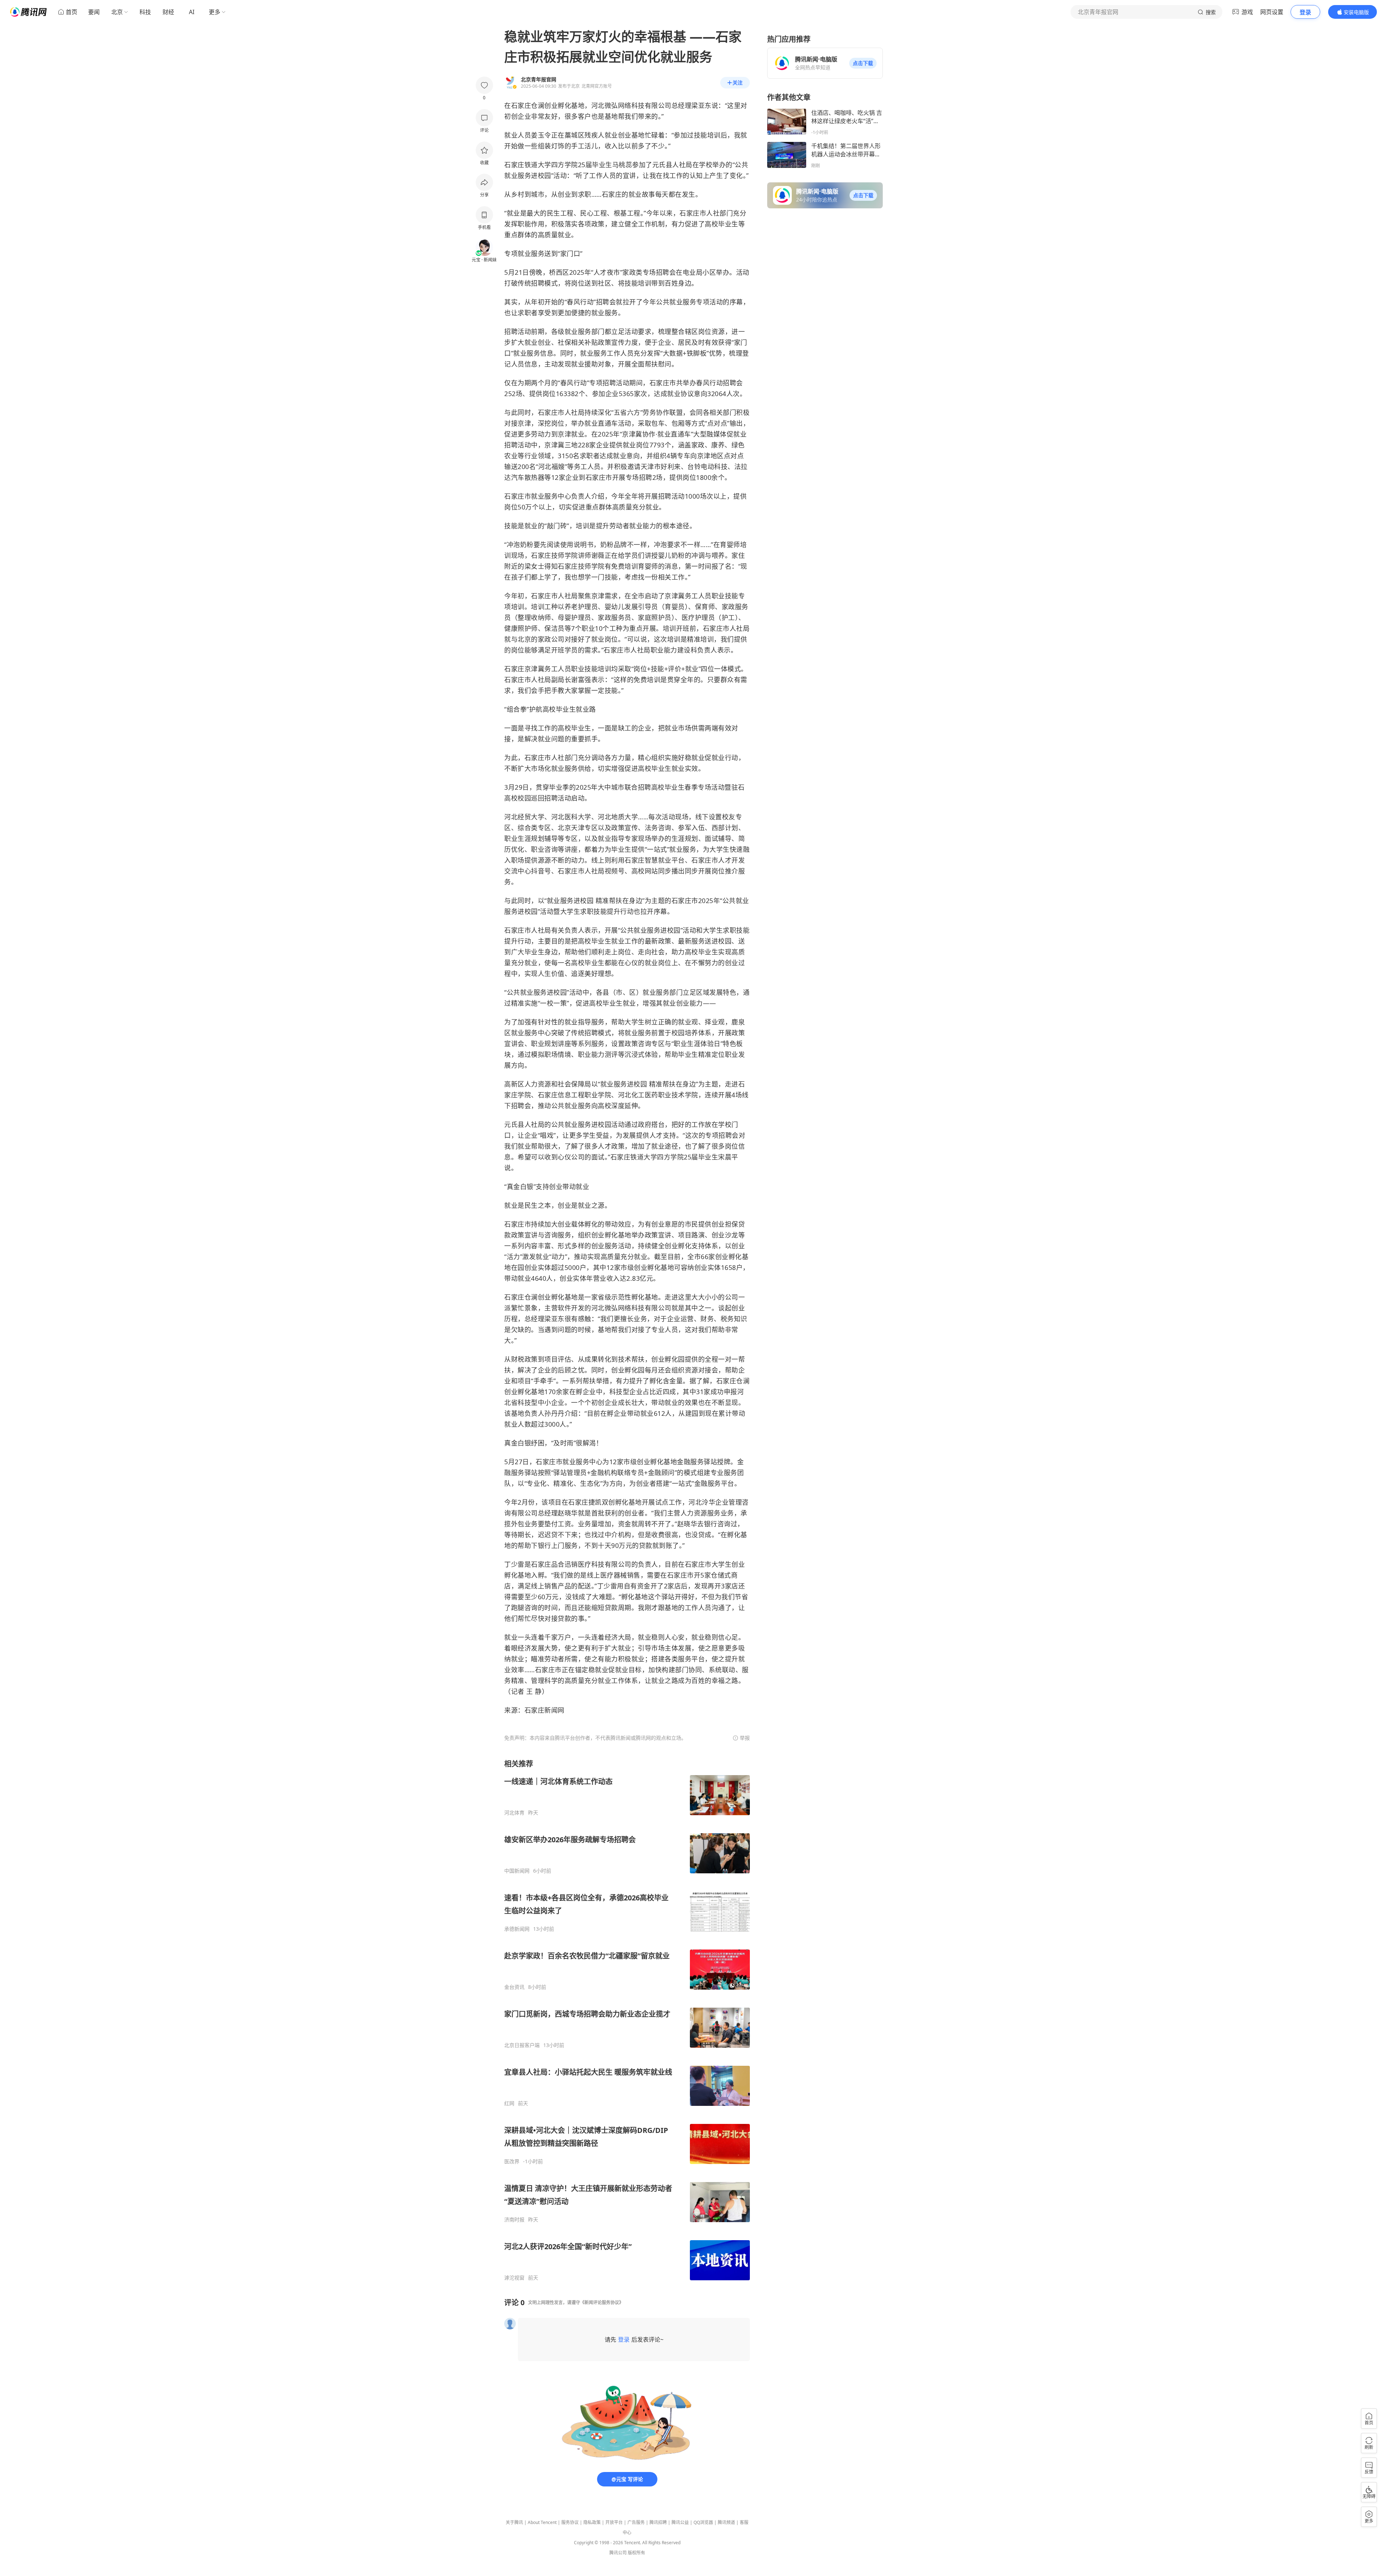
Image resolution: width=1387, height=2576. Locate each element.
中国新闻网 (517, 1871)
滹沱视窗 (514, 2278)
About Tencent (542, 2522)
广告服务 (636, 2522)
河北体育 (514, 1813)
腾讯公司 (618, 2553)
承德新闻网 (517, 1929)
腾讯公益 (680, 2522)
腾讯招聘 (658, 2522)
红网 (509, 2103)
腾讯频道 (726, 2522)
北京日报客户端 (522, 2045)
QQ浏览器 (703, 2522)
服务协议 (570, 2522)
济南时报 (514, 2220)
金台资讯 (514, 1987)
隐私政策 (592, 2522)
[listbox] (627, 2020)
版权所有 (636, 2553)
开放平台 (614, 2522)
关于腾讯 (514, 2522)
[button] (863, 63)
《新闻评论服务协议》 (602, 2302)
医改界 (512, 2161)
